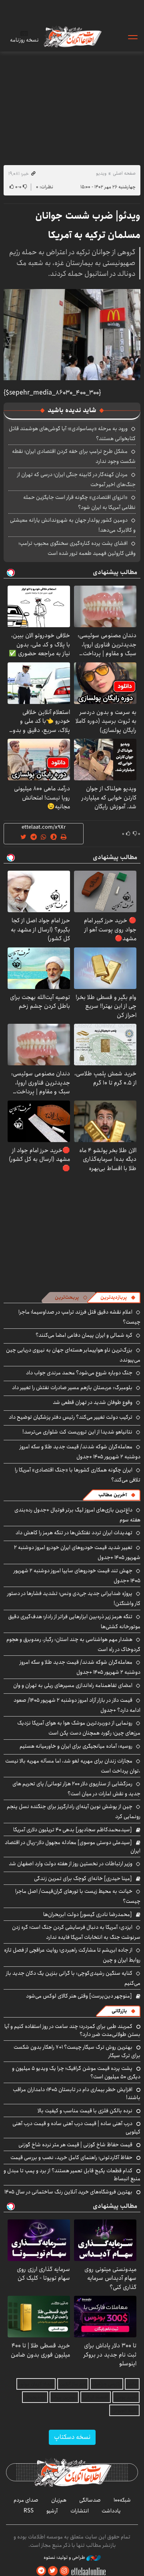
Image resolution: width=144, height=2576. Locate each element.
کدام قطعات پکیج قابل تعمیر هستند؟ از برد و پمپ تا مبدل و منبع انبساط (72, 2175)
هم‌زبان (59, 2500)
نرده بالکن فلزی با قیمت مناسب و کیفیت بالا (85, 2111)
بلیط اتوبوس (124, 2410)
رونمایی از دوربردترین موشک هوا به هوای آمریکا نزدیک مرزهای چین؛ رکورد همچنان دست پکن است (79, 1728)
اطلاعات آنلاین (72, 37)
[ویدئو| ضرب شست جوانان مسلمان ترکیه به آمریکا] (72, 335)
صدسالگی (90, 2500)
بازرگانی (119, 2011)
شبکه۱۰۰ (122, 2500)
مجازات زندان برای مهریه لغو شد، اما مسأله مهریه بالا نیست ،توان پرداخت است (73, 1766)
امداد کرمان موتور (36, 2384)
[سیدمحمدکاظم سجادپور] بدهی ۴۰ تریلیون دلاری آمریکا (73, 1830)
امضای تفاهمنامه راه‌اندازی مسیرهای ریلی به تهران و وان (73, 1685)
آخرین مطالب (113, 1495)
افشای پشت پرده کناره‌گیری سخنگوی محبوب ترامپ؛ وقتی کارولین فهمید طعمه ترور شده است (77, 548)
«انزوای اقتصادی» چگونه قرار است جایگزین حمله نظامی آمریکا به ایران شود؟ (79, 502)
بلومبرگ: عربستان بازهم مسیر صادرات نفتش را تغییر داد (72, 1388)
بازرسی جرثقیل (107, 2384)
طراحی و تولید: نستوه (65, 2558)
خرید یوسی (126, 2397)
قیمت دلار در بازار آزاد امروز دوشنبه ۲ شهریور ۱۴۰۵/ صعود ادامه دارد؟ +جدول (77, 1705)
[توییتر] (53, 2571)
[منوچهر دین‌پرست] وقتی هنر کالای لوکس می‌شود (79, 1996)
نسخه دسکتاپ (72, 2437)
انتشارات (80, 2511)
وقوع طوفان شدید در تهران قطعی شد (93, 1402)
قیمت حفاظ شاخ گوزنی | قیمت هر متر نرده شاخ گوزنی (75, 2145)
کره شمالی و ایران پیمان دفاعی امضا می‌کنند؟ (84, 1335)
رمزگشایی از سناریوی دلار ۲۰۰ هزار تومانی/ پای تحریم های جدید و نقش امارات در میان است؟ (76, 1789)
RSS (29, 2511)
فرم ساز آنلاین (73, 2384)
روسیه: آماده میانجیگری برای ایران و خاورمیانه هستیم (76, 1746)
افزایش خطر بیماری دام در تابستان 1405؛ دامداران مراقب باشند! (77, 2093)
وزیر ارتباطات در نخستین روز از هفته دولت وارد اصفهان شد (71, 1864)
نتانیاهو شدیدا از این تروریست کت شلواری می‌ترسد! (77, 1432)
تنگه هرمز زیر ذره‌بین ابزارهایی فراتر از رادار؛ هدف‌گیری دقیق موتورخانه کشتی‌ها (74, 1622)
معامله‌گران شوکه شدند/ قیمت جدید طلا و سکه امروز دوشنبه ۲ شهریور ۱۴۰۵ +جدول (80, 1452)
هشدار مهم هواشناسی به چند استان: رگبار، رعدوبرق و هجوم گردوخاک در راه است (73, 1644)
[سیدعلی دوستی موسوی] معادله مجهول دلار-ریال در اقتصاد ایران (73, 1846)
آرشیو (52, 2511)
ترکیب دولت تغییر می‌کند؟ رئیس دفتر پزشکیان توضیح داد (71, 1417)
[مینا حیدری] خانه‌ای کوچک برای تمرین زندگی (83, 1878)
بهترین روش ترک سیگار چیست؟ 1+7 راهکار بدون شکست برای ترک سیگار (77, 2051)
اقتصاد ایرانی (96, 2397)
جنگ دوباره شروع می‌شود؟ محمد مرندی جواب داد (79, 1373)
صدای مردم (26, 2500)
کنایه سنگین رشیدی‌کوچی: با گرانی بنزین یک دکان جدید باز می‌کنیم (73, 1978)
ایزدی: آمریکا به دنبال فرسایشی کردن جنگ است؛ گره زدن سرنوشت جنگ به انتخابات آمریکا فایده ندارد (76, 1932)
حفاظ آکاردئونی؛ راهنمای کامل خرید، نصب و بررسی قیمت (71, 2157)
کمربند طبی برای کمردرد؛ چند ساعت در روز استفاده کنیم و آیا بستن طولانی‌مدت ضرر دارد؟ (72, 2030)
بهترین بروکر (64, 2397)
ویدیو (101, 173)
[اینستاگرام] (64, 2571)
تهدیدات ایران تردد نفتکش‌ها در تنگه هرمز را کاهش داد (74, 1533)
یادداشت (111, 2511)
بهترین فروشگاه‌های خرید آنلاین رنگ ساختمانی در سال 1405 (68, 2192)
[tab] (118, 1298)
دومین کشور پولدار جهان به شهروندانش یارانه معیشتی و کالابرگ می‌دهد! (73, 525)
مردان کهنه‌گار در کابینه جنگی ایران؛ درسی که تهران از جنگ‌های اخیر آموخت (76, 480)
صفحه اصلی (124, 173)
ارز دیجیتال (35, 2397)
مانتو (132, 2384)
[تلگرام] (41, 2571)
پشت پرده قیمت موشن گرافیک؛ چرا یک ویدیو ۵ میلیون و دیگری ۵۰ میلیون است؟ (76, 2072)
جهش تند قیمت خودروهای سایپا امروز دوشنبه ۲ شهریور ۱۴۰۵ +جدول (77, 1576)
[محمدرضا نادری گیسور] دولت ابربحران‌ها (88, 1914)
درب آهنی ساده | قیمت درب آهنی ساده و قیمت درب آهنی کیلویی (76, 2127)
